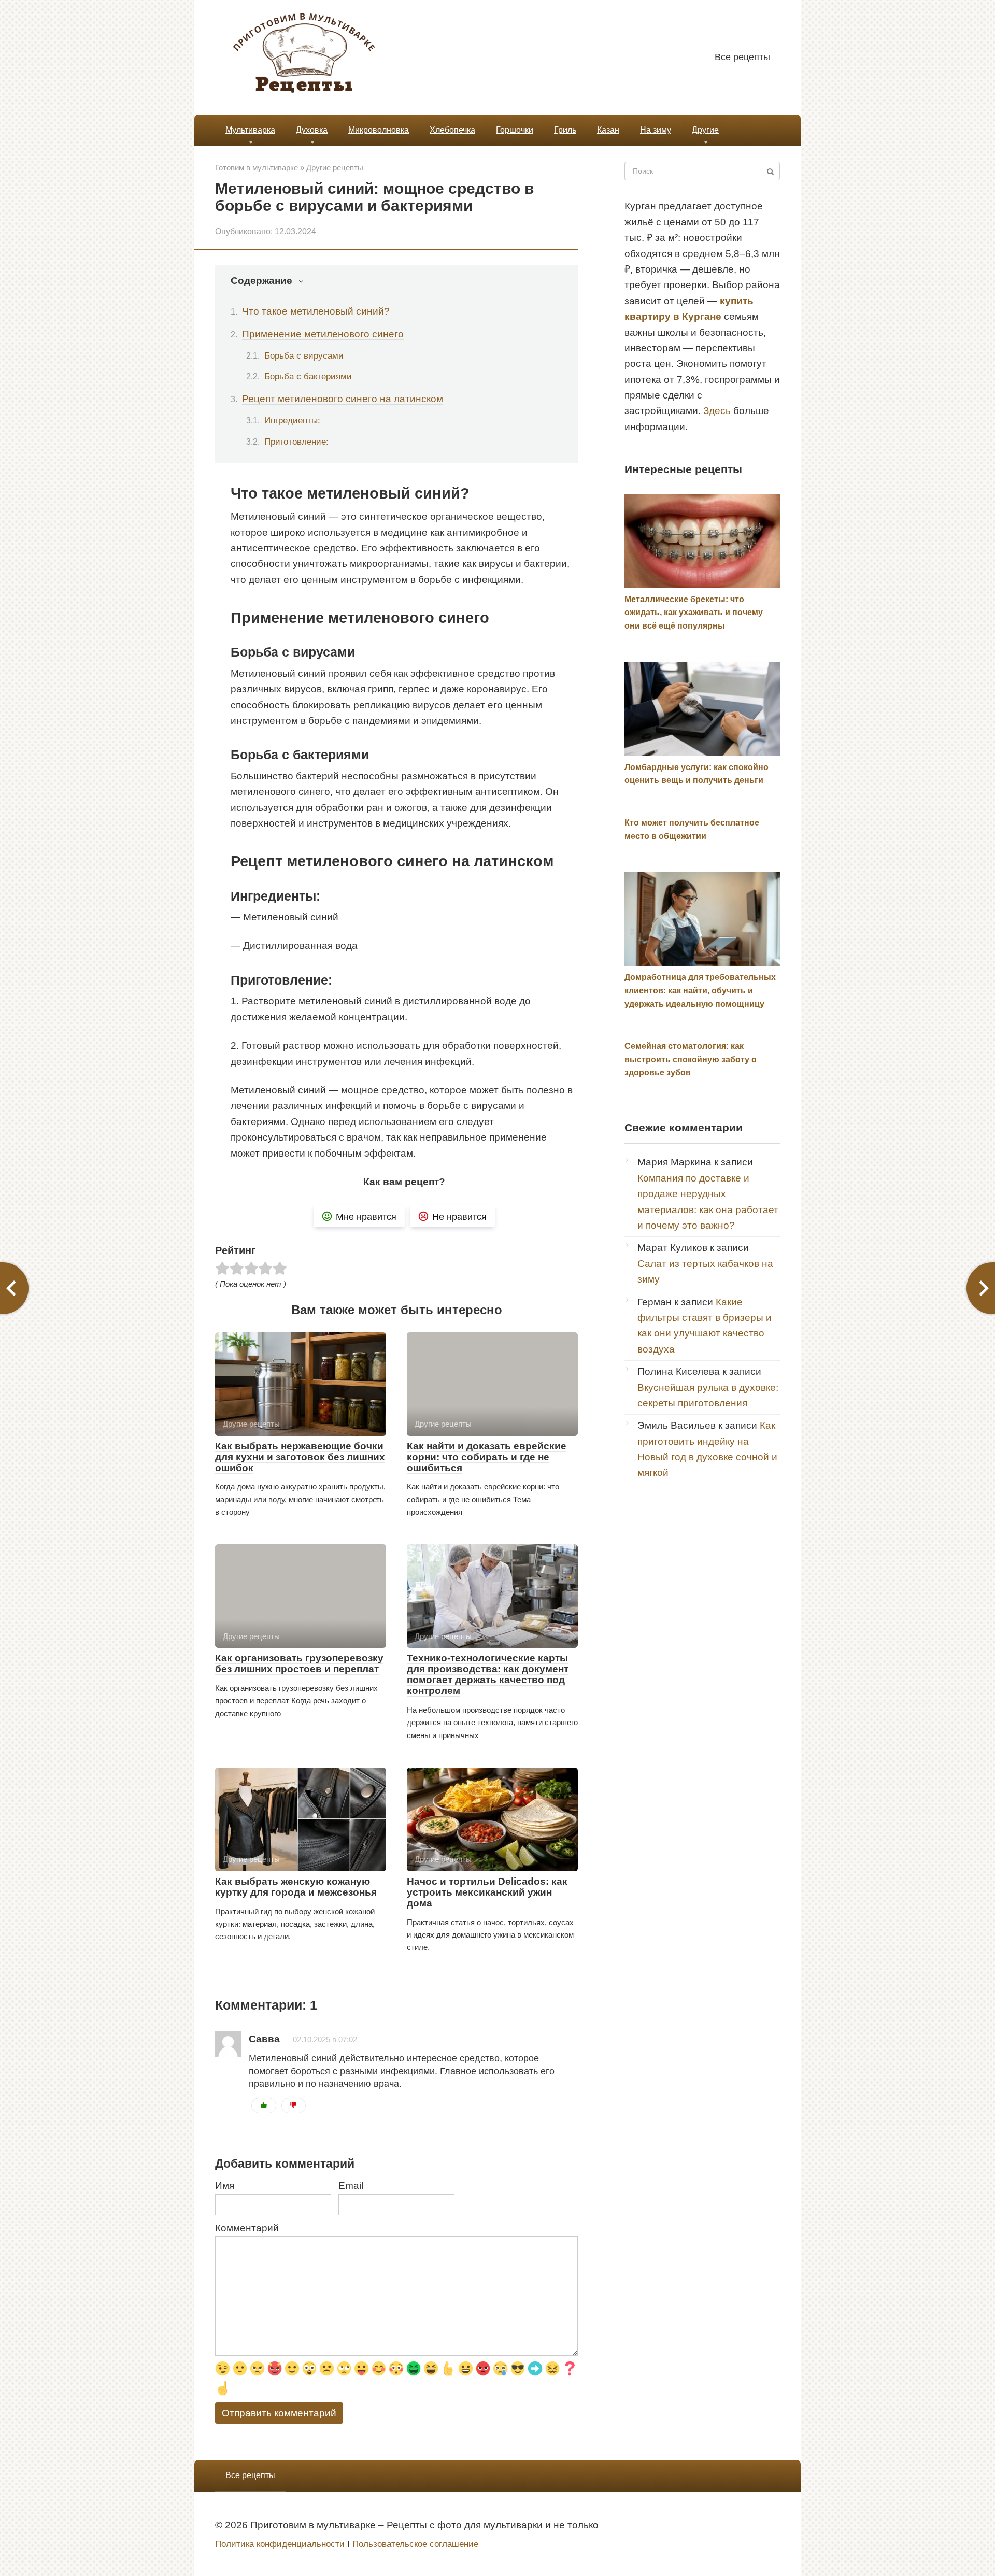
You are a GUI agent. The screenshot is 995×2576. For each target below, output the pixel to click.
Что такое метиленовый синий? (316, 311)
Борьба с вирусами (304, 355)
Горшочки (515, 130)
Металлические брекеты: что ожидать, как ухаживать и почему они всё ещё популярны (694, 613)
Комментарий (247, 2228)
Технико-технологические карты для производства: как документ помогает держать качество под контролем (488, 1674)
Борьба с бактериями (308, 376)
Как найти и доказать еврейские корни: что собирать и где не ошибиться (487, 1457)
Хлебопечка (452, 130)
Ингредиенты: (292, 420)
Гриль (565, 130)
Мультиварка (250, 130)
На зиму (656, 130)
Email (351, 2186)
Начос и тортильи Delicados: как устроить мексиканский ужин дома (487, 1892)
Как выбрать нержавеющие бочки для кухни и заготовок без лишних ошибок (300, 1457)
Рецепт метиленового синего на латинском (343, 399)
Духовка (312, 130)
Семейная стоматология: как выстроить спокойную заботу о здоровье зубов (691, 1059)
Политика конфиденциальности (280, 2544)
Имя (225, 2186)
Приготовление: (296, 442)
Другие (705, 130)
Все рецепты (742, 57)
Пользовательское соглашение (415, 2544)
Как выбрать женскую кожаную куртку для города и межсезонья (296, 1887)
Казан (608, 130)
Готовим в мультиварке (257, 168)
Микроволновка (379, 130)
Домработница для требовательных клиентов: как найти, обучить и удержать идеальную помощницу (700, 990)
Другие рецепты (335, 168)
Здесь (717, 411)
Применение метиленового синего (323, 334)
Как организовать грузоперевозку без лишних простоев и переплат (299, 1663)
